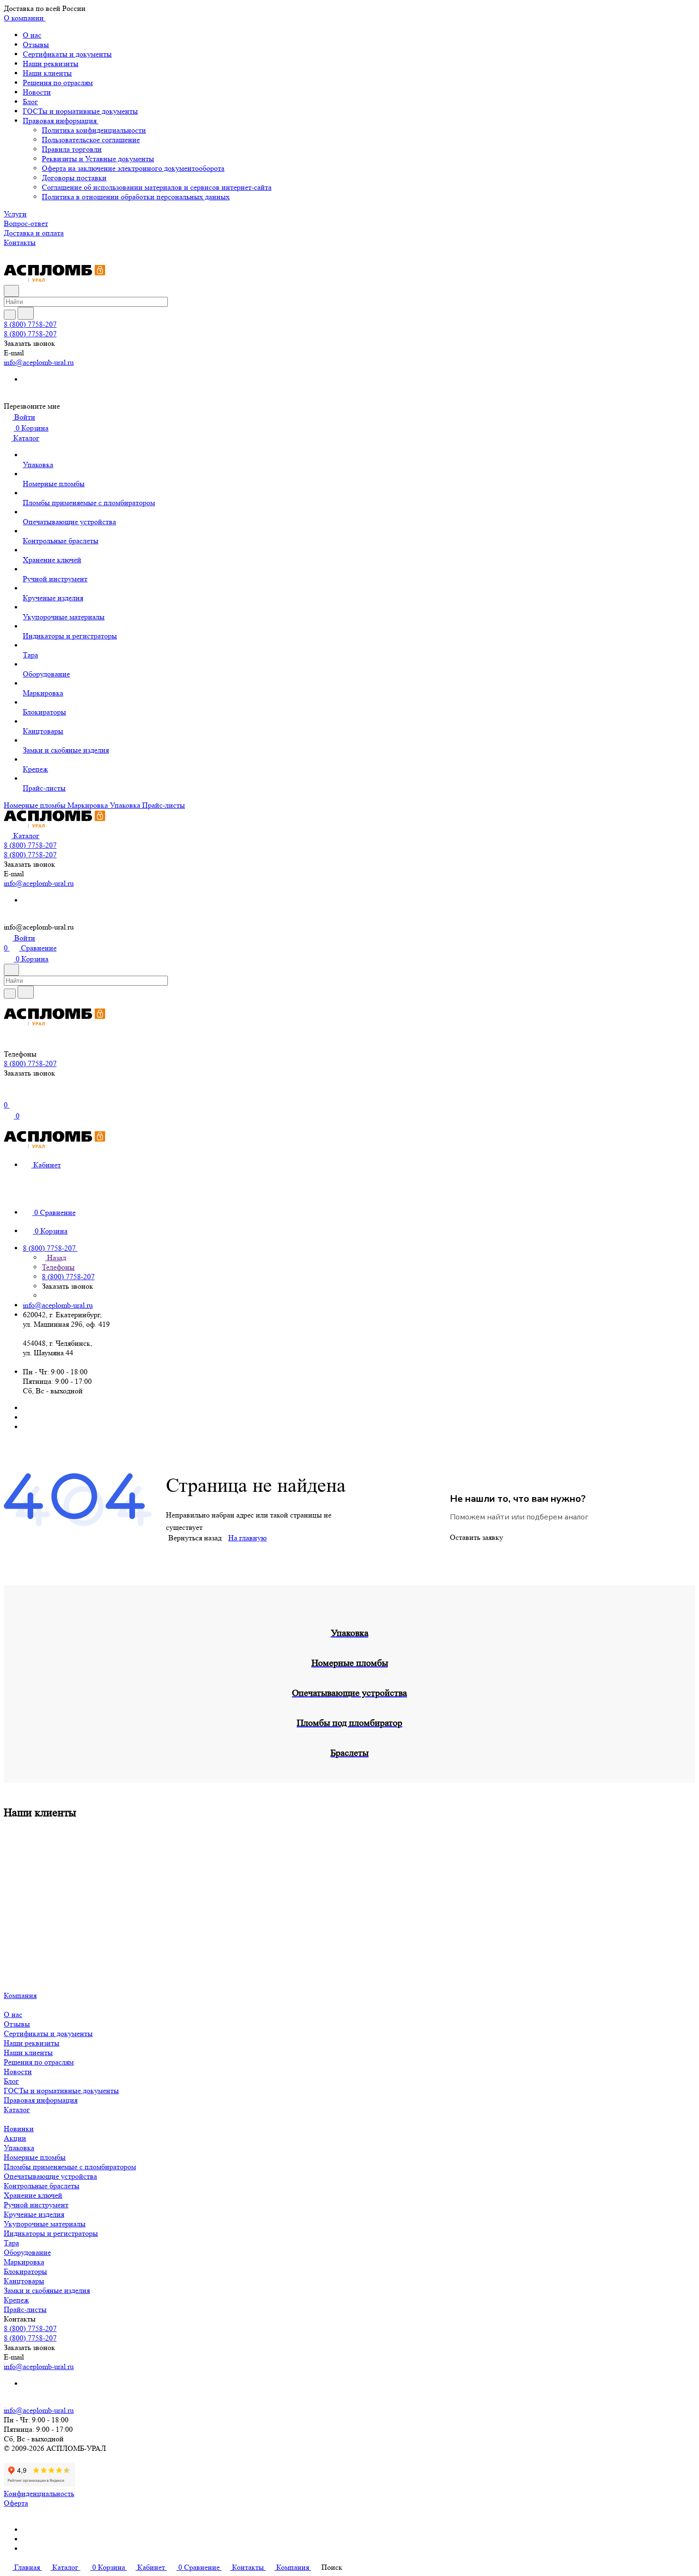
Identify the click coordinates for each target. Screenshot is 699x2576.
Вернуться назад (195, 1538)
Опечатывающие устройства (50, 2176)
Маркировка (24, 2262)
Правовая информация (61, 121)
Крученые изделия (34, 2214)
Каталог (17, 2110)
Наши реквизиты (51, 64)
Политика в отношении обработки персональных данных (136, 197)
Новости (37, 92)
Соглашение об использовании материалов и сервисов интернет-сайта (157, 187)
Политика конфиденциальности (94, 130)
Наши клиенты (47, 73)
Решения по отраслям (58, 83)
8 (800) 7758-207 (30, 324)
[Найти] (26, 313)
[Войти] (8, 1095)
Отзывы (36, 44)
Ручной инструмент (36, 2205)
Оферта (16, 2503)
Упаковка (19, 2148)
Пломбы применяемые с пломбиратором (70, 2167)
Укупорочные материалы (45, 2224)
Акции (15, 2138)
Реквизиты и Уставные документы (98, 159)
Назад (56, 1258)
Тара (11, 2243)
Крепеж (16, 2300)
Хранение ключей (33, 2195)
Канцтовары (24, 2281)
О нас (32, 35)
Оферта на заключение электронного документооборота (133, 168)
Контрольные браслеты (42, 2186)
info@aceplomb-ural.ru (39, 362)
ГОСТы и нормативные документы (80, 111)
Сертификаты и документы (67, 54)
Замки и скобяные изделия (47, 2290)
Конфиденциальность (39, 2493)
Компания (20, 1995)
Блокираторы (25, 2271)
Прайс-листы (25, 2309)
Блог (30, 102)
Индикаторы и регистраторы (51, 2233)
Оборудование (27, 2252)
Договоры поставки (74, 178)
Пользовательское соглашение (91, 140)
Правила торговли (72, 149)
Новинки (19, 2129)
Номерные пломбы (35, 2157)
